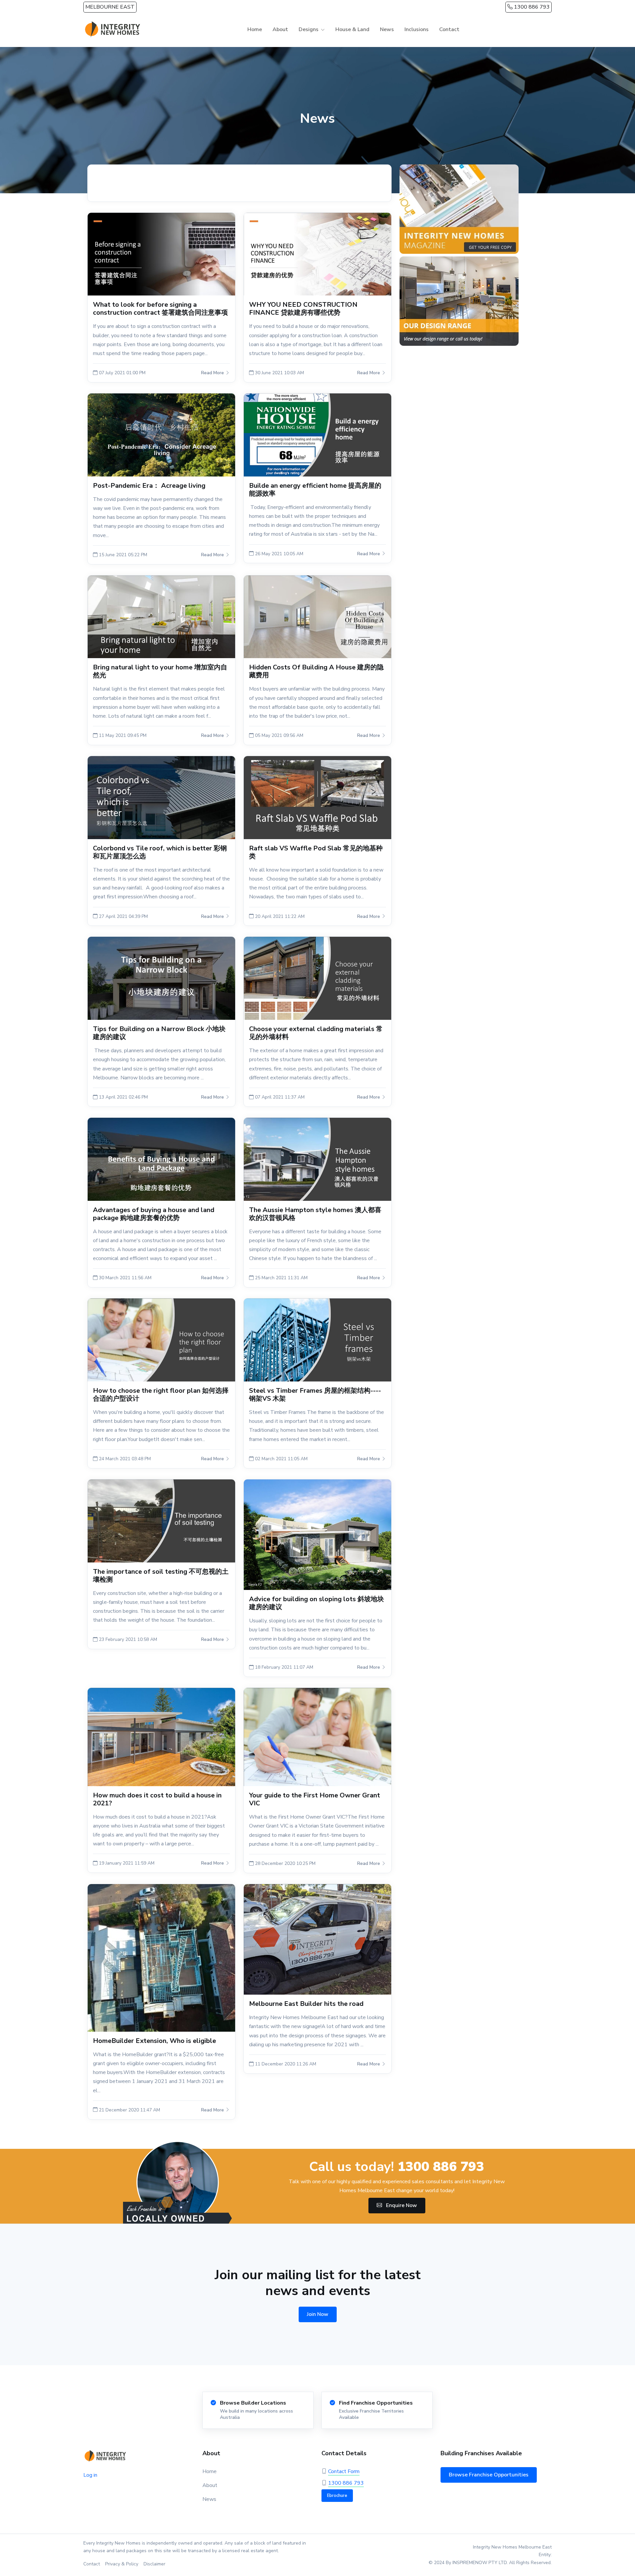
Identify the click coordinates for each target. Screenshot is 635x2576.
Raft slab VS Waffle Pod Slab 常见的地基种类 (316, 852)
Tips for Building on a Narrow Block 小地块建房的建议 (159, 1033)
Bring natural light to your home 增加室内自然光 (160, 671)
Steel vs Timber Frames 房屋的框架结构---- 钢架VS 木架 (315, 1395)
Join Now (318, 2314)
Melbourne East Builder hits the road (306, 2004)
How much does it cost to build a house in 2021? (157, 1799)
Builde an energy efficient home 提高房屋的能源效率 (315, 490)
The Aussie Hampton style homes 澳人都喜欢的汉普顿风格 (315, 1214)
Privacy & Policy (122, 2564)
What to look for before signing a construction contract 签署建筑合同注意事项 (160, 309)
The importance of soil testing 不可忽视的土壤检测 (161, 1576)
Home (255, 29)
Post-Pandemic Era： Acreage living (149, 486)
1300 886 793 (531, 7)
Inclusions (417, 29)
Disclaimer (154, 2564)
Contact (449, 29)
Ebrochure (337, 2496)
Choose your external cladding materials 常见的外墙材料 (316, 1033)
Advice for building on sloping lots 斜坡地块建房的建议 (317, 1603)
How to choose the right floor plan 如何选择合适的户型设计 (161, 1395)
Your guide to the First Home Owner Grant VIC (315, 1799)
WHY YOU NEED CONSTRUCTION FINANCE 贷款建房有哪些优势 (303, 309)
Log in (90, 2475)
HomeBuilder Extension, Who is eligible (154, 2041)
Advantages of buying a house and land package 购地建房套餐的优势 (154, 1214)
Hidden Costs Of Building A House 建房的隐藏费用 (316, 671)
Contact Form (344, 2471)
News (387, 29)
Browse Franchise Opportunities (489, 2475)
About (280, 29)
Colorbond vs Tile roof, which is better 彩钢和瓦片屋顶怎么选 (160, 852)
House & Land (352, 29)
